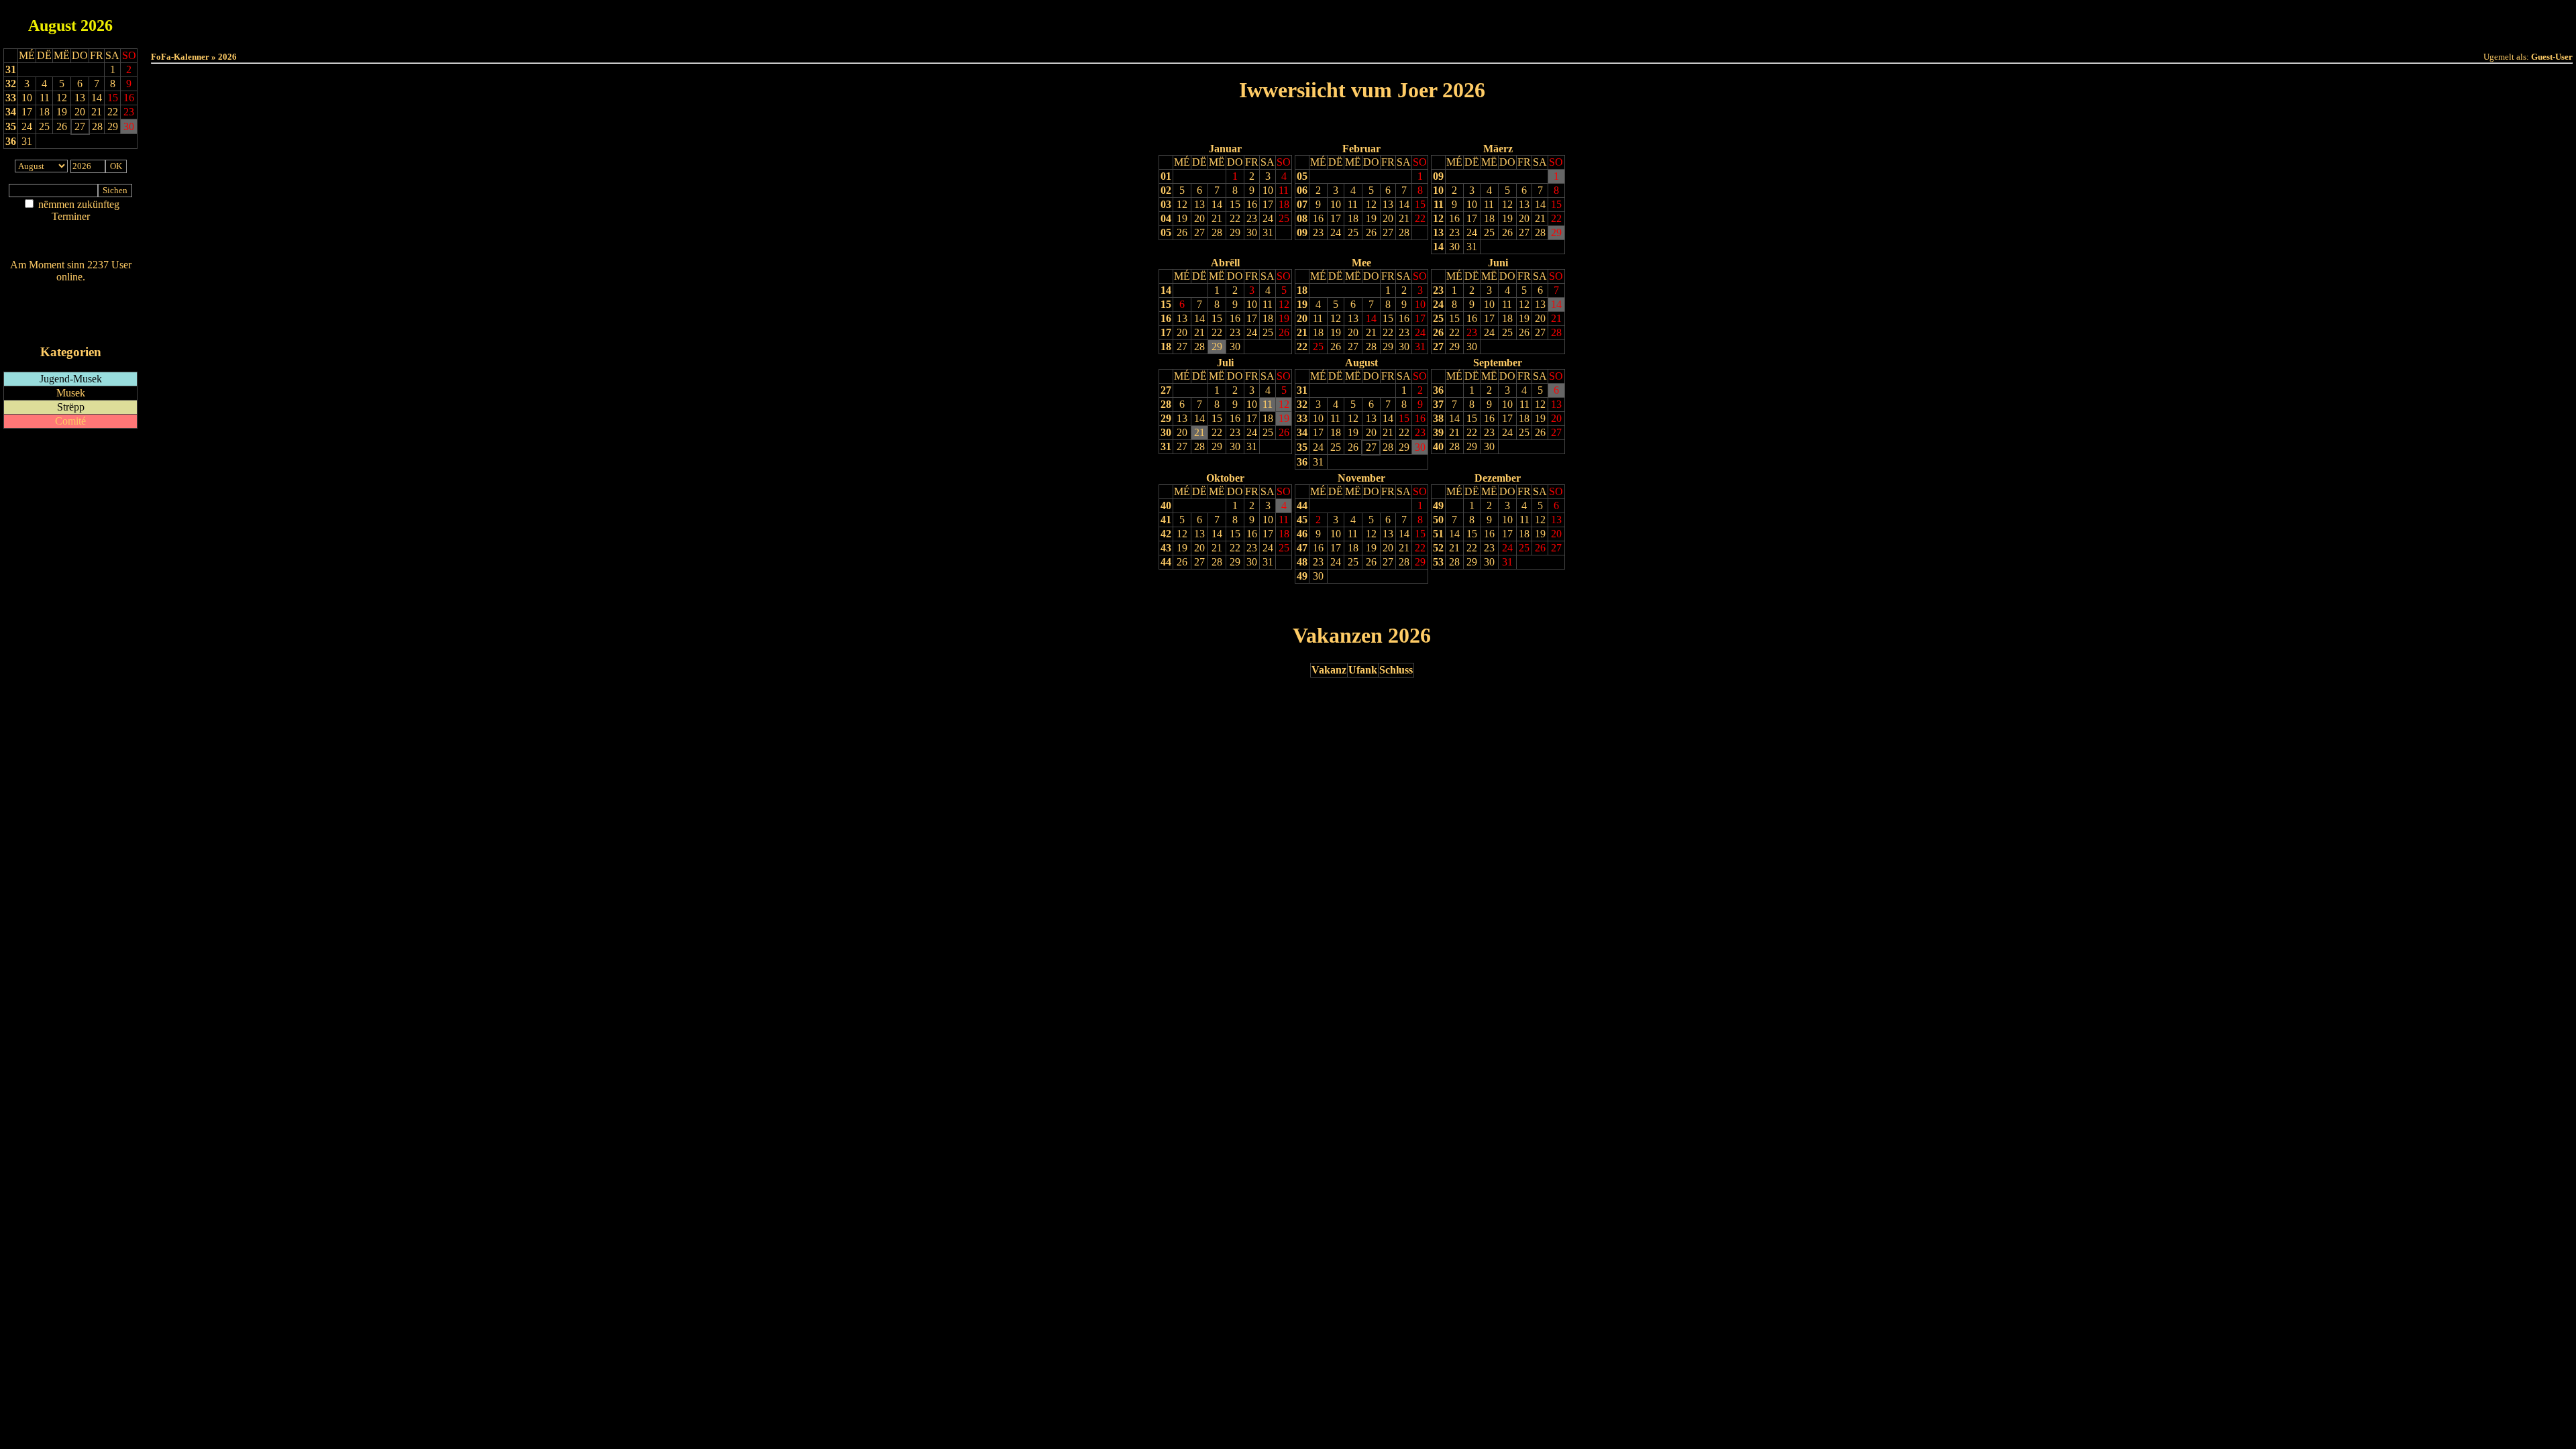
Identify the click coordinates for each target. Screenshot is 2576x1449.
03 (1166, 204)
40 (1438, 446)
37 (1438, 404)
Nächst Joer (1399, 124)
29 (1235, 232)
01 (1166, 176)
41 (1166, 520)
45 (1302, 520)
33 (11, 98)
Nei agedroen (70, 243)
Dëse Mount (1362, 21)
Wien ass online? (70, 290)
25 (1284, 218)
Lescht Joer (1324, 124)
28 (1217, 232)
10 (1268, 190)
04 (1166, 218)
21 (1217, 218)
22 (1235, 218)
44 (1166, 562)
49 (1302, 576)
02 (1166, 190)
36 (11, 141)
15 (1235, 204)
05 (1166, 232)
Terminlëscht (1512, 21)
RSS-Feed (71, 314)
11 (1284, 190)
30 (1252, 232)
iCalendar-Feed (71, 326)
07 (1302, 204)
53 (1438, 562)
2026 (97, 25)
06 (1302, 190)
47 (1302, 548)
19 (1182, 218)
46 (1302, 534)
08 (1302, 218)
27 (1199, 232)
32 (11, 84)
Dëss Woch (1287, 21)
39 (1438, 432)
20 (1199, 218)
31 (11, 69)
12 (1182, 204)
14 (1217, 204)
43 (1166, 548)
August (52, 25)
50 (1438, 520)
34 (11, 112)
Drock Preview (189, 603)
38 (1438, 418)
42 (1166, 534)
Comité (70, 421)
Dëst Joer (1437, 21)
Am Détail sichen (71, 230)
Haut (1212, 21)
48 (1302, 562)
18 (1284, 204)
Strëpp (71, 407)
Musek (71, 393)
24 (1268, 218)
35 (11, 126)
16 (1252, 204)
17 (1268, 204)
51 (1438, 534)
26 (1182, 232)
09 (1302, 232)
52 (1438, 548)
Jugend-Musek (71, 379)
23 (1252, 218)
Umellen (1362, 34)
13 (1199, 204)
